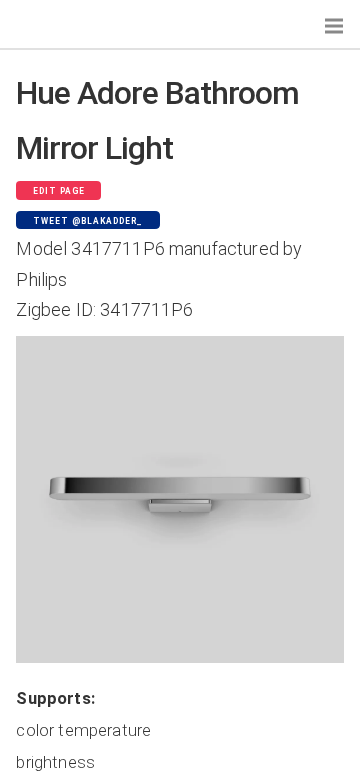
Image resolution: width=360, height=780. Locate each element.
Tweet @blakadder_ (88, 221)
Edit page (59, 191)
